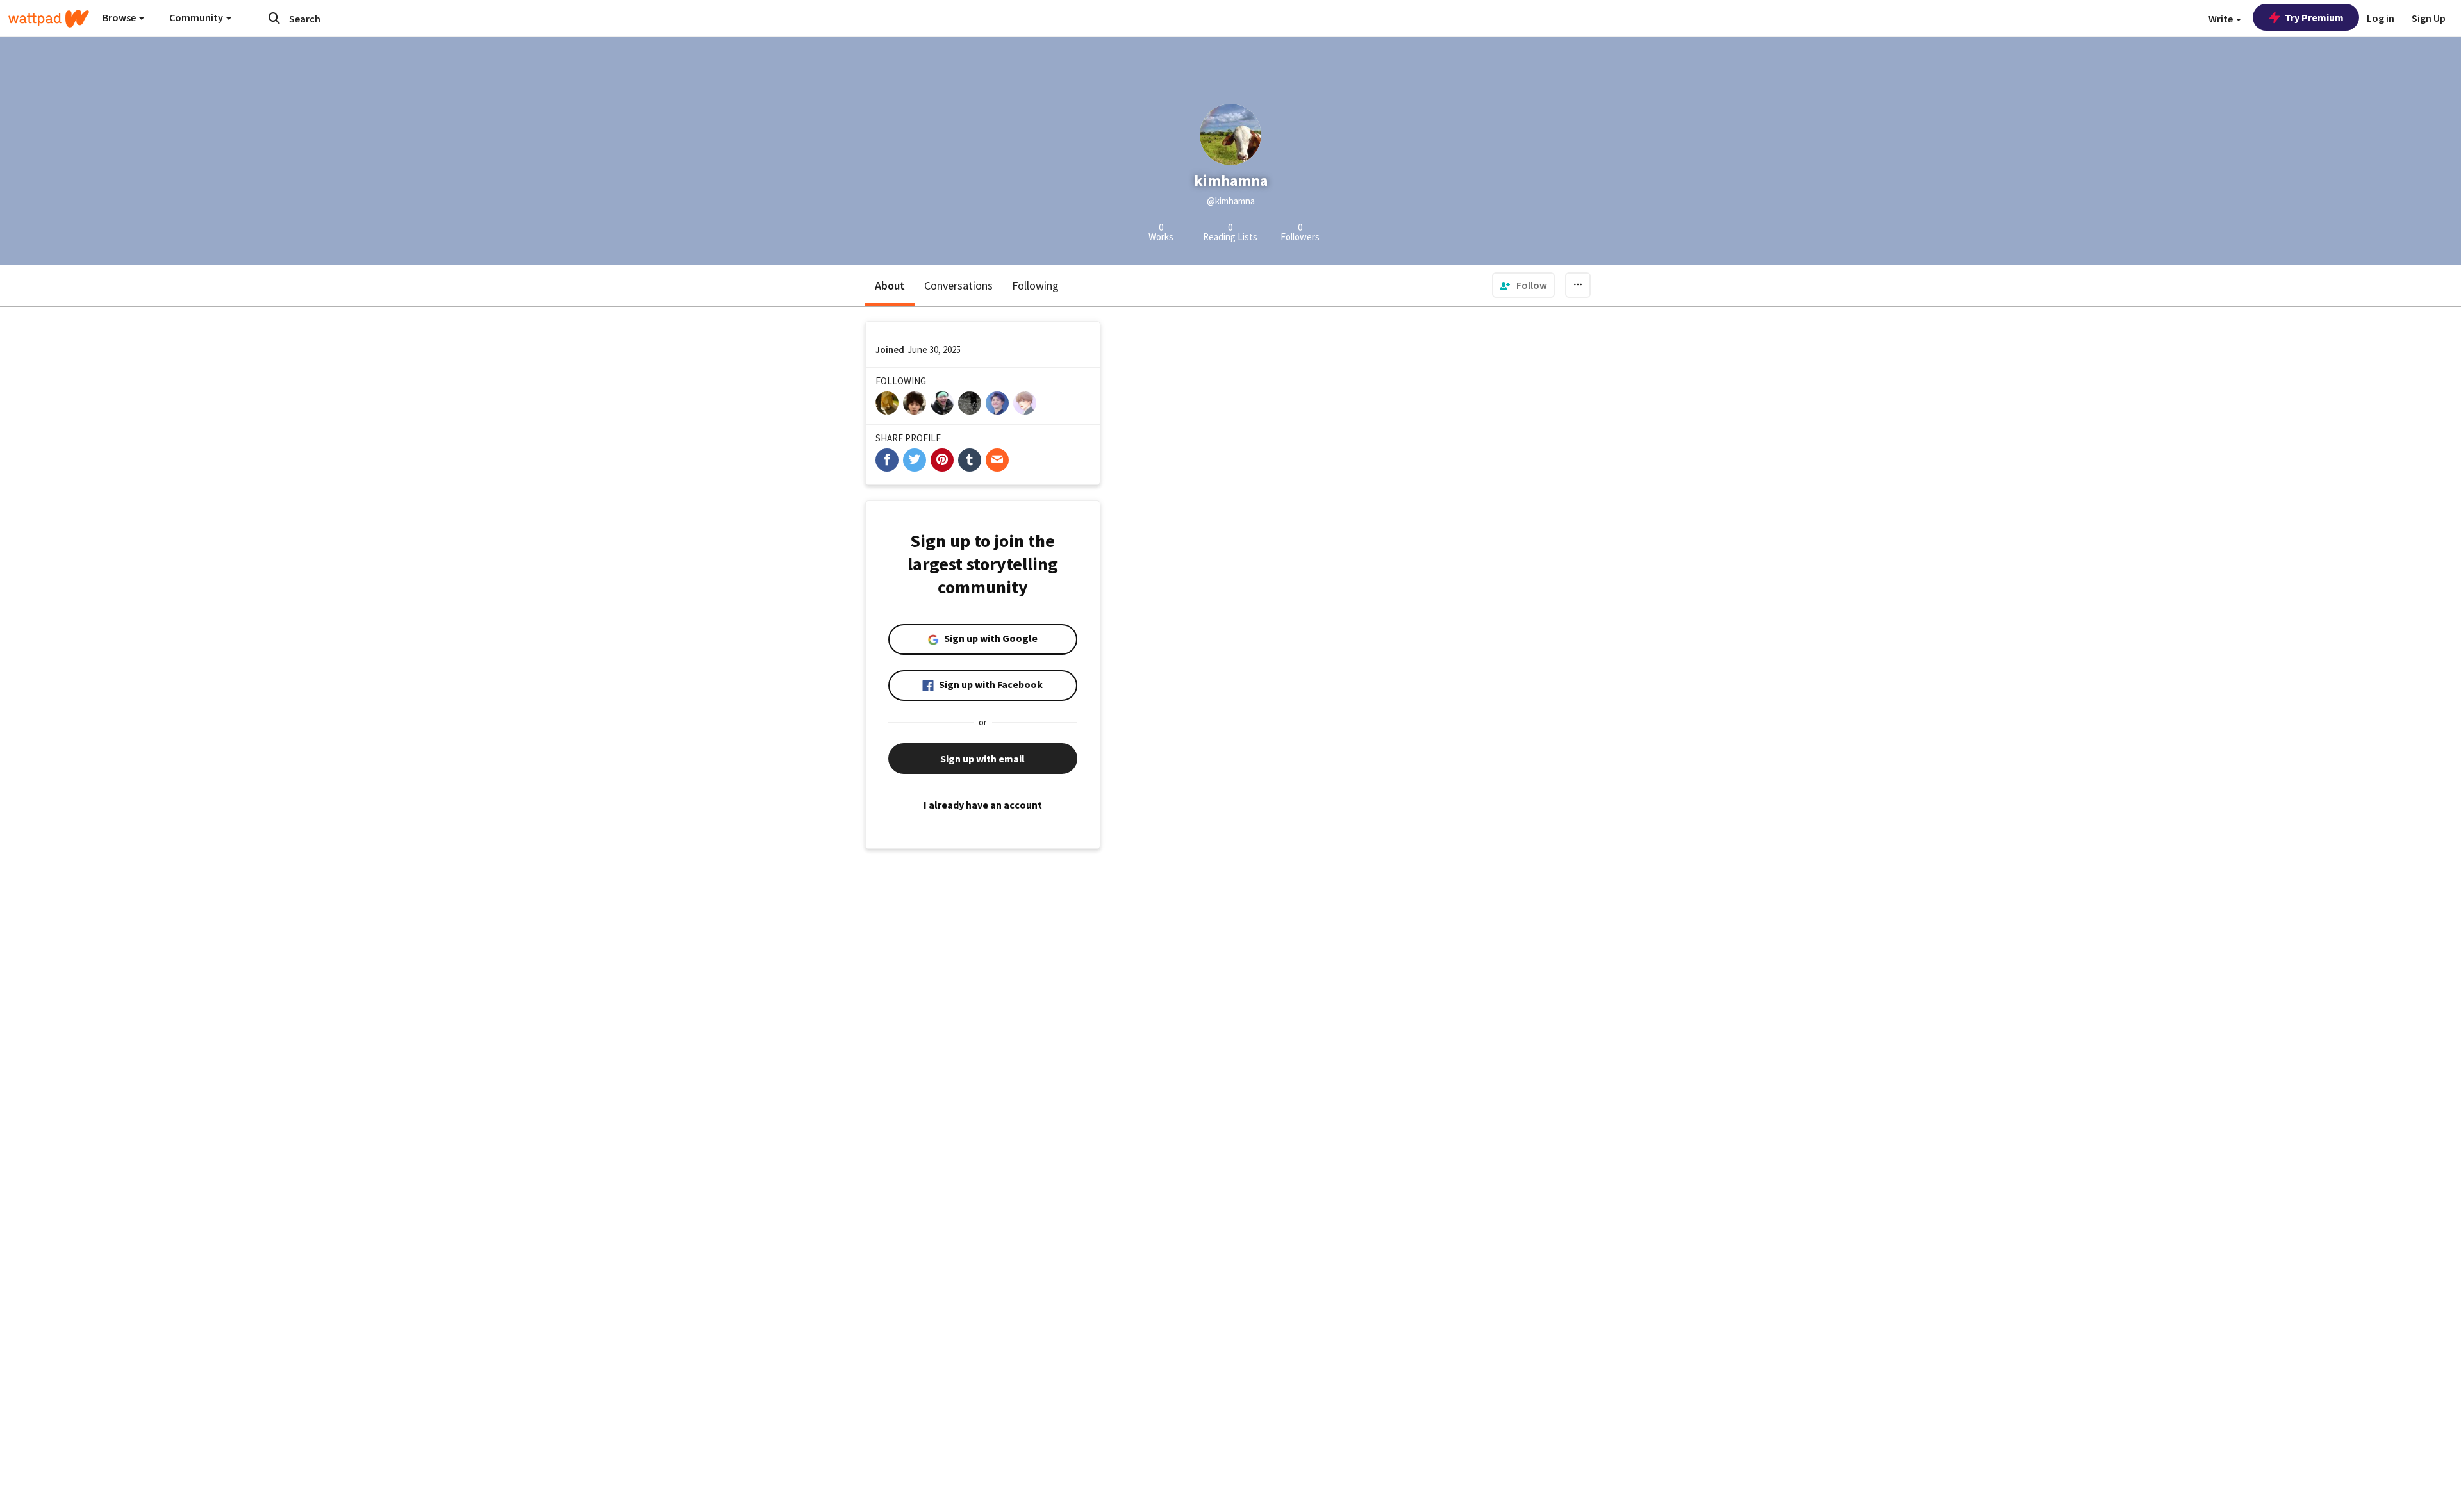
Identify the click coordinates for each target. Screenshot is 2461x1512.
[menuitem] (1523, 285)
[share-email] (997, 460)
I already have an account (983, 805)
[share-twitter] (915, 460)
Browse (120, 17)
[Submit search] (274, 18)
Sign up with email (982, 759)
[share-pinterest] (942, 460)
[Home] (49, 19)
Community (197, 17)
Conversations (958, 285)
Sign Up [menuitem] (2429, 18)
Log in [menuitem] (2381, 18)
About (890, 285)
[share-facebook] (887, 460)
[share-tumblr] (970, 460)
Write (2222, 19)
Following (1035, 285)
